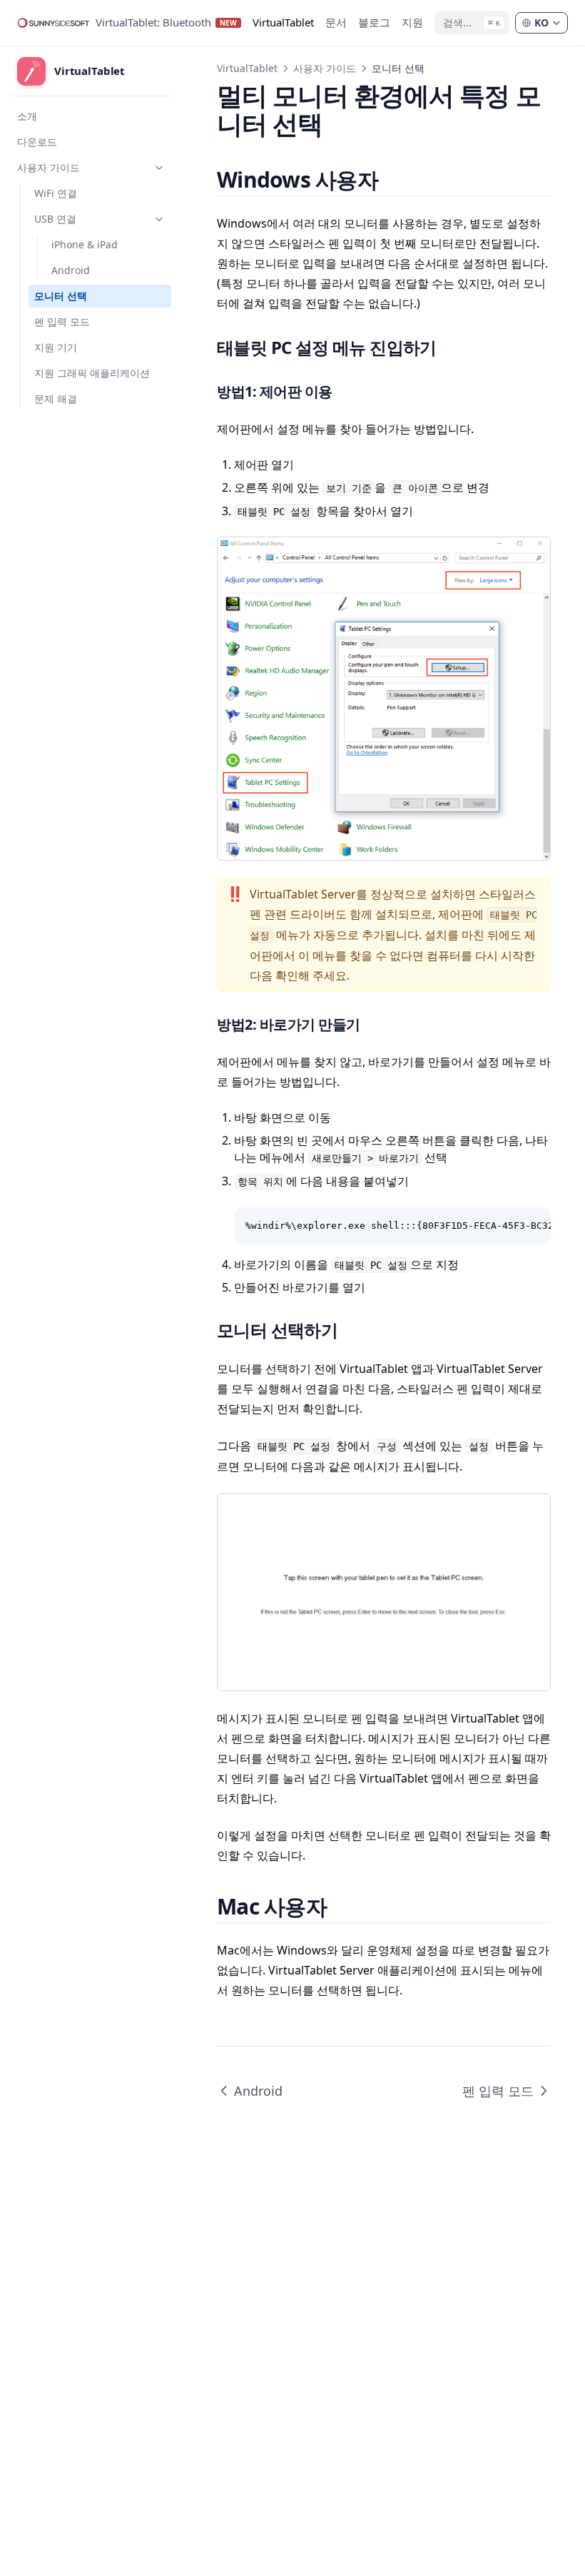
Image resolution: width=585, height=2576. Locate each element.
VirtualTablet (247, 68)
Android (258, 2091)
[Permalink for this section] (395, 179)
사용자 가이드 (325, 68)
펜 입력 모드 (498, 2091)
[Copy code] (532, 1226)
